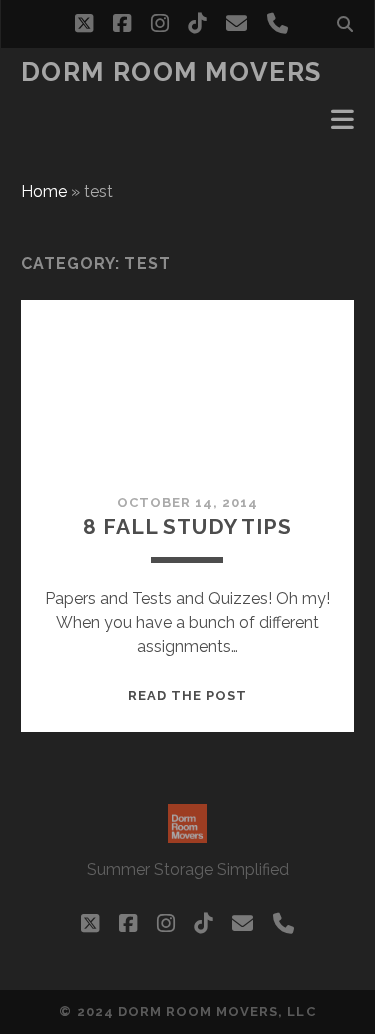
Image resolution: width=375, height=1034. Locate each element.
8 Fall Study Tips (187, 526)
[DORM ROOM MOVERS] (187, 834)
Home (44, 191)
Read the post (188, 695)
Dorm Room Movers (171, 72)
